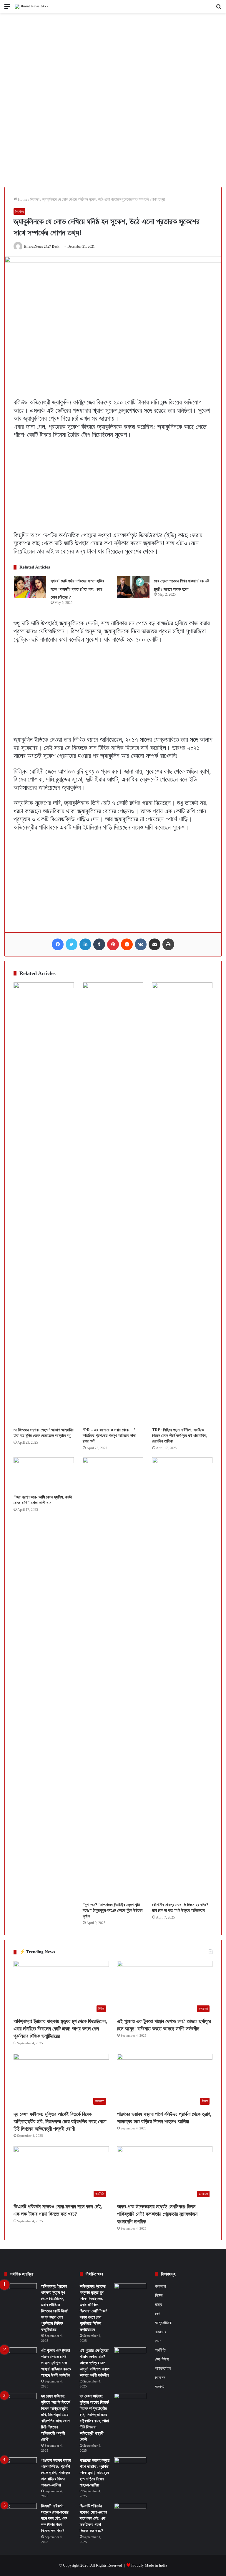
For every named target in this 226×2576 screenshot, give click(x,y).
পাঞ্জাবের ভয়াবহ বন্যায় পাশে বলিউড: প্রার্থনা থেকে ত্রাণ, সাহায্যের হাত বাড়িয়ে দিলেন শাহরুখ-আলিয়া (56, 2473)
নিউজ (159, 2295)
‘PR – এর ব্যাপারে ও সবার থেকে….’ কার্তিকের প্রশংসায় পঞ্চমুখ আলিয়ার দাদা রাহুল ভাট (109, 1436)
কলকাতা (161, 2286)
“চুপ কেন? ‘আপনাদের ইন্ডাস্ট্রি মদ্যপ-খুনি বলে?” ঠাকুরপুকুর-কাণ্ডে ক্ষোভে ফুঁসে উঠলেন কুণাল (113, 1910)
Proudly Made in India (149, 2565)
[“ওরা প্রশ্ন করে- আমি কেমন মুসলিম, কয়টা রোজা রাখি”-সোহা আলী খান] (44, 1474)
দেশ (158, 2314)
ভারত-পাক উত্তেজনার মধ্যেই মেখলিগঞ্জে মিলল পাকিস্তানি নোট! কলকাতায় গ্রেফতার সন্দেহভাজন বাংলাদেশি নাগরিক (157, 2214)
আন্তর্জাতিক (163, 2323)
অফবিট (160, 2387)
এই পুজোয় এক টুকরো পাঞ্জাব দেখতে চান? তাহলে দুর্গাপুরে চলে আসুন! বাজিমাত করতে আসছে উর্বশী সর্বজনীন (56, 2363)
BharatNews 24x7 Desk (42, 247)
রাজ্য (158, 2304)
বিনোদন (35, 199)
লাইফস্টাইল (163, 2368)
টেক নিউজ (162, 2359)
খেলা (158, 2341)
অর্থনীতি (160, 2350)
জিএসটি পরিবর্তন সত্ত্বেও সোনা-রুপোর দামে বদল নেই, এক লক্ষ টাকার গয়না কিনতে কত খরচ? (55, 2518)
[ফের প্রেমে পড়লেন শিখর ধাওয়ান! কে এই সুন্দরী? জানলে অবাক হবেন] (133, 587)
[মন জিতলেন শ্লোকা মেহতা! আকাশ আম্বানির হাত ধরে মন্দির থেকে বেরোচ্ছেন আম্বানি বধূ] (44, 1203)
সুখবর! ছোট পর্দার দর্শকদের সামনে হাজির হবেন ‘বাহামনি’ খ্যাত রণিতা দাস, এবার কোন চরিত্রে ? (77, 589)
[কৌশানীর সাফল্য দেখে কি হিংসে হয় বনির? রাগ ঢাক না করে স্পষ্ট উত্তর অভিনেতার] (182, 1678)
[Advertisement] (113, 57)
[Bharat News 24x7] (32, 6)
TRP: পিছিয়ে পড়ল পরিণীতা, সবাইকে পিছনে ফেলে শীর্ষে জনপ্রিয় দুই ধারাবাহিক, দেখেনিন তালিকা (180, 1436)
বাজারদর (161, 2332)
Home (22, 199)
